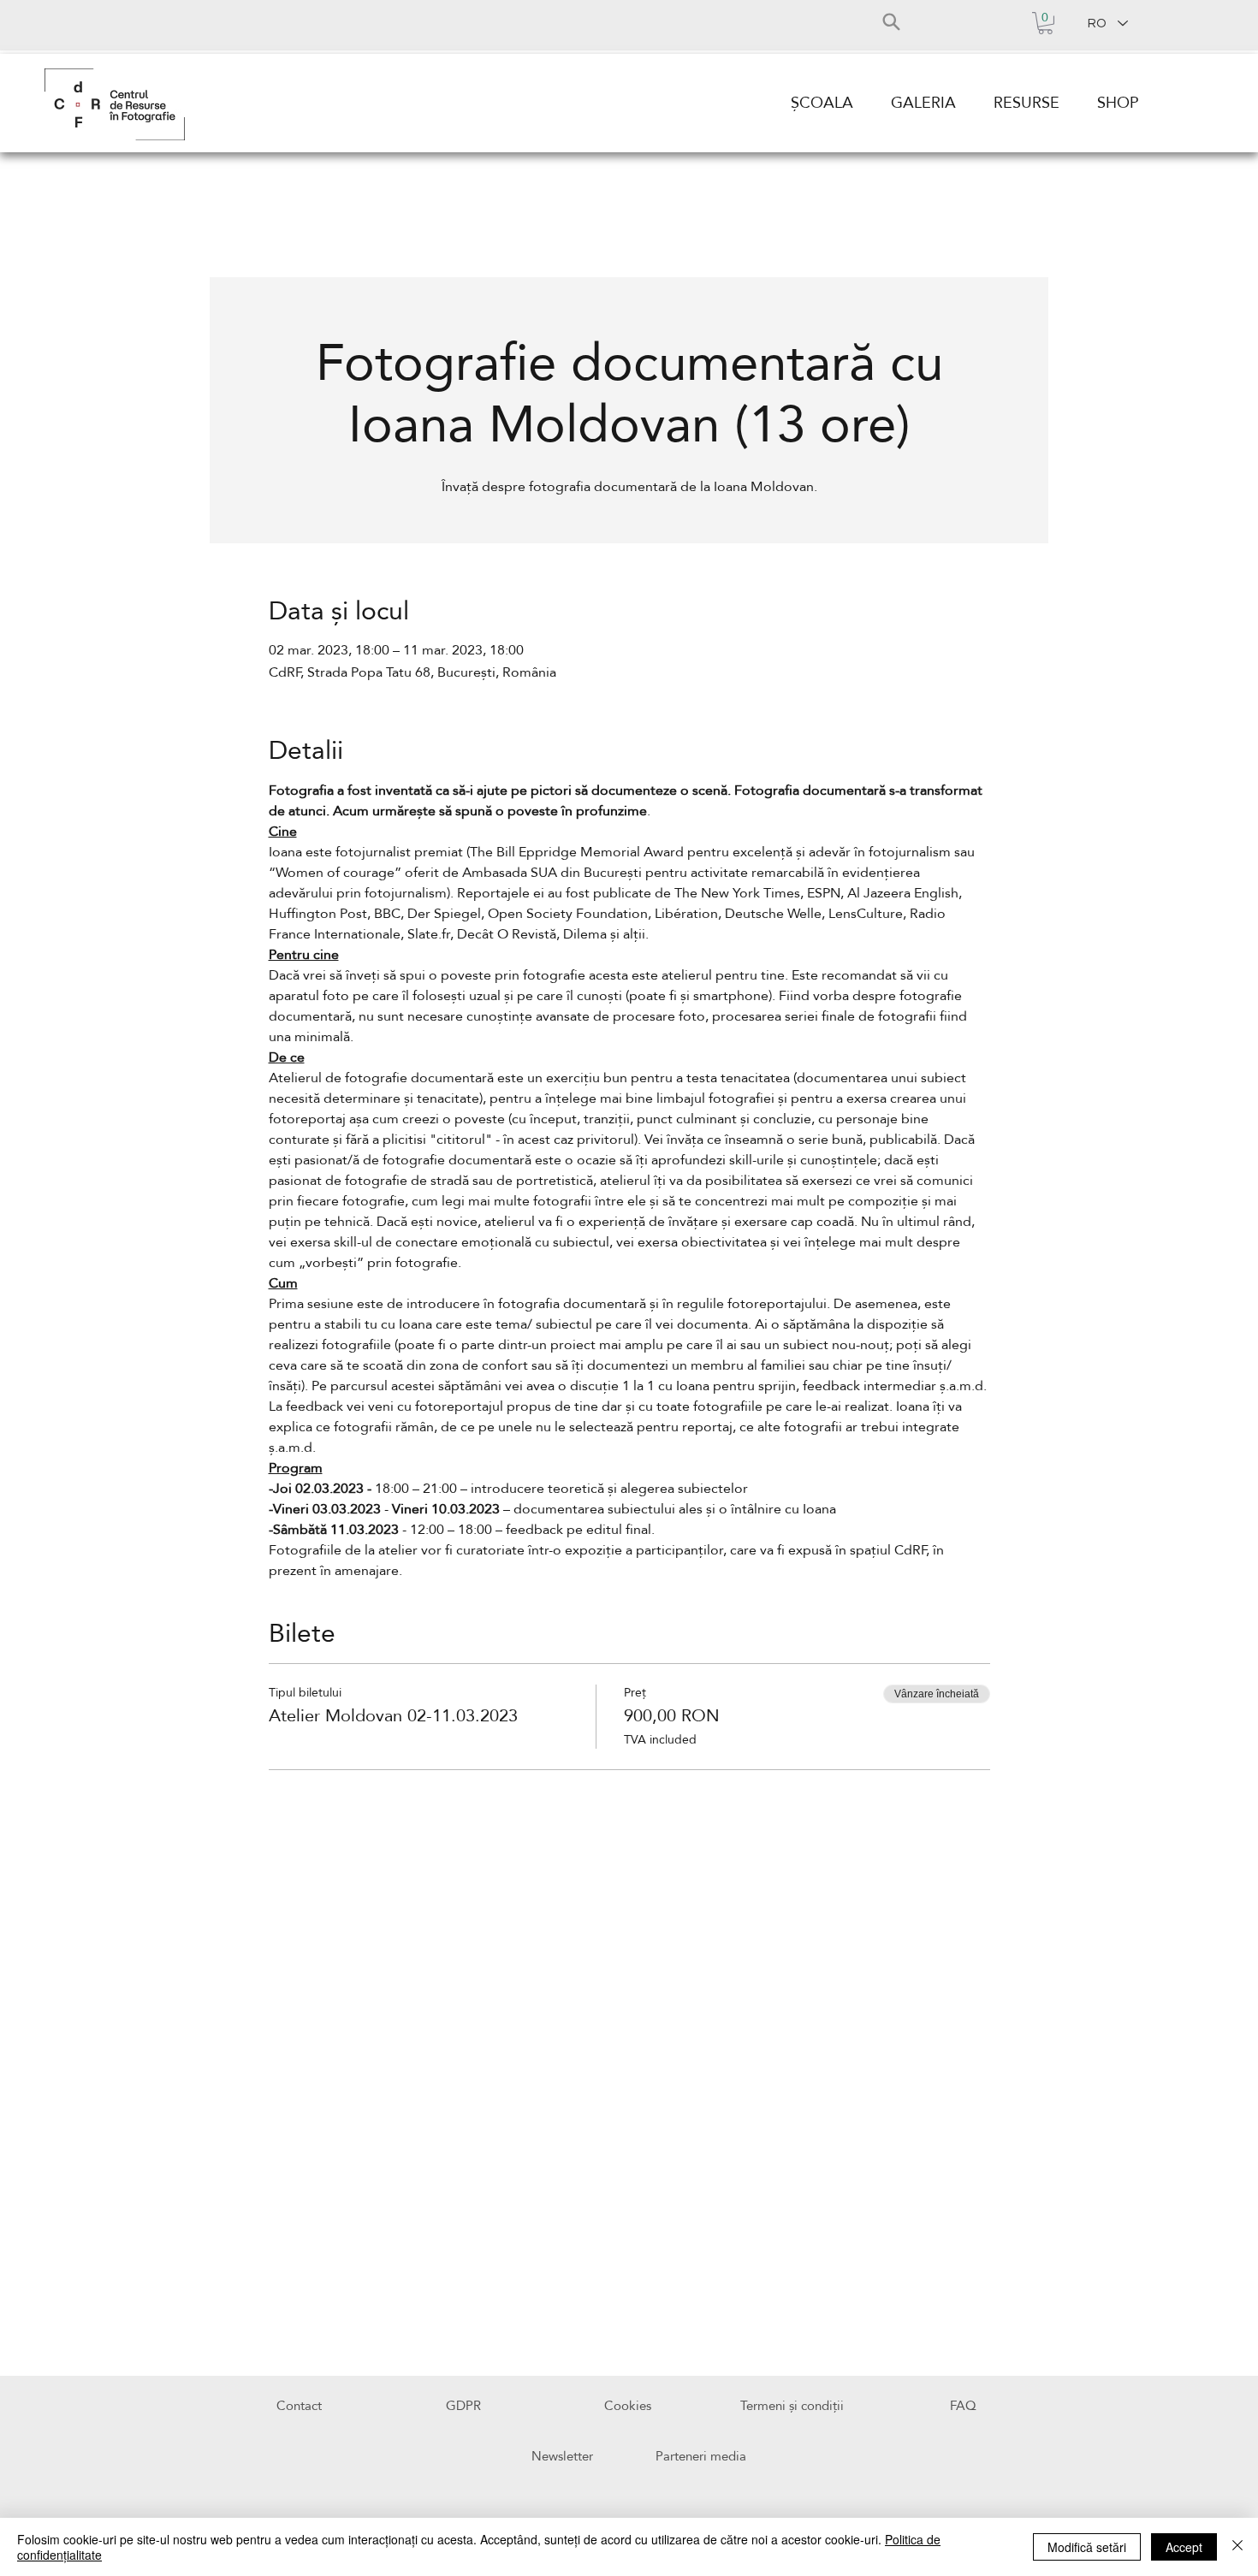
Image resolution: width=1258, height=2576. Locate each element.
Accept (1184, 2547)
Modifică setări (1087, 2547)
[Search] (891, 21)
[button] (1045, 23)
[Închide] (1237, 2547)
